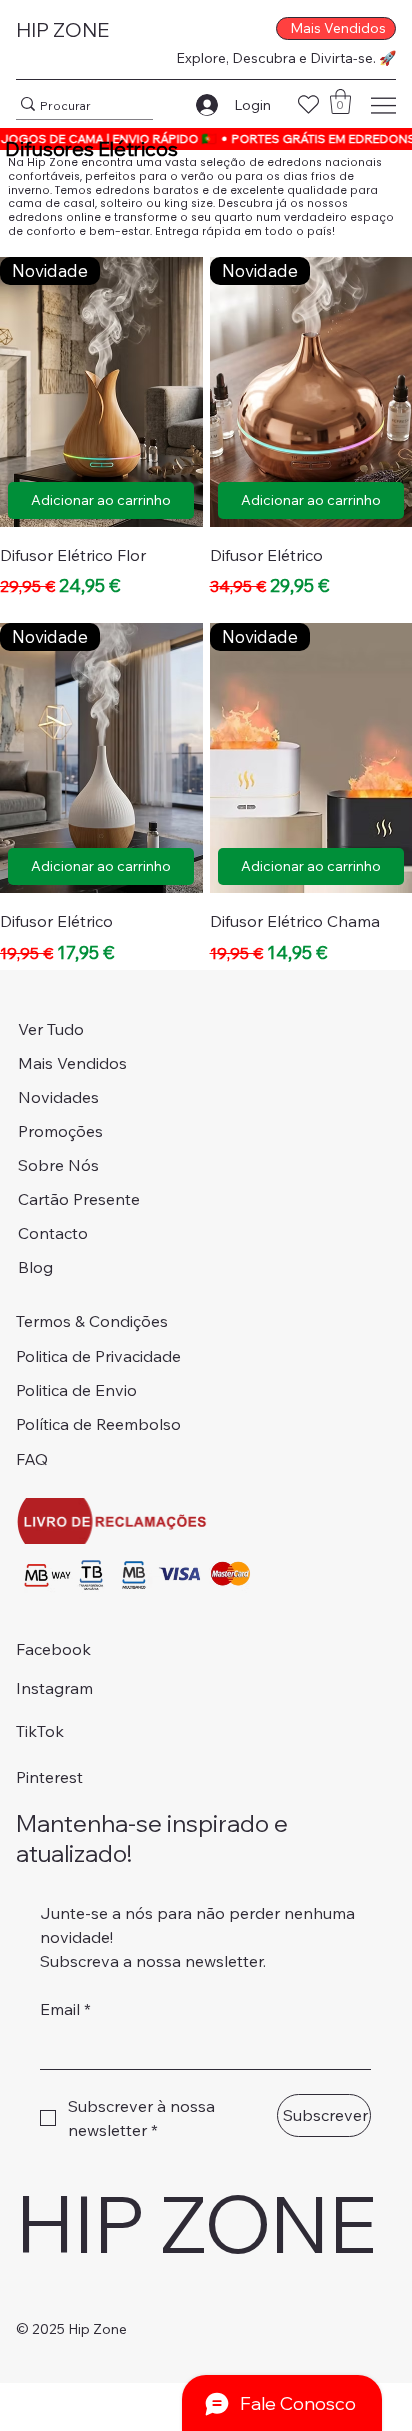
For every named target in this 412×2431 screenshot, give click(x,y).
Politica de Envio (76, 1390)
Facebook (53, 1649)
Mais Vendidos (72, 1063)
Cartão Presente (79, 1199)
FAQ (32, 1459)
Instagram (54, 1688)
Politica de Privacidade (98, 1356)
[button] (340, 101)
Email (65, 2009)
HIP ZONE (62, 29)
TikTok (40, 1731)
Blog (35, 1267)
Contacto (53, 1233)
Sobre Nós (58, 1165)
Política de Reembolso (98, 1424)
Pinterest (49, 1777)
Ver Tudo (51, 1029)
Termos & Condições (92, 1321)
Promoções (60, 1131)
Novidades (58, 1097)
